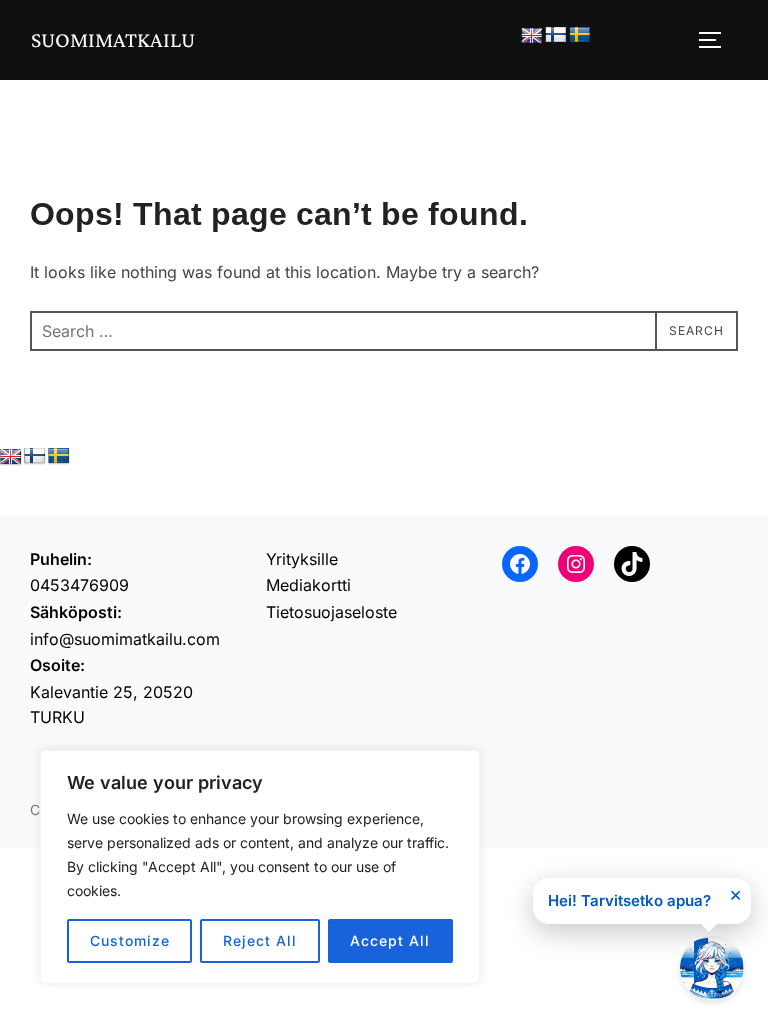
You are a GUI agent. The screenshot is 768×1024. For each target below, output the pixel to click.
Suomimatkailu (113, 39)
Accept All (390, 940)
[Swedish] (580, 35)
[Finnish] (556, 35)
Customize (130, 940)
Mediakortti (308, 585)
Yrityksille (302, 559)
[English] (532, 36)
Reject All (260, 940)
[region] (260, 867)
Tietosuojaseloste (331, 612)
